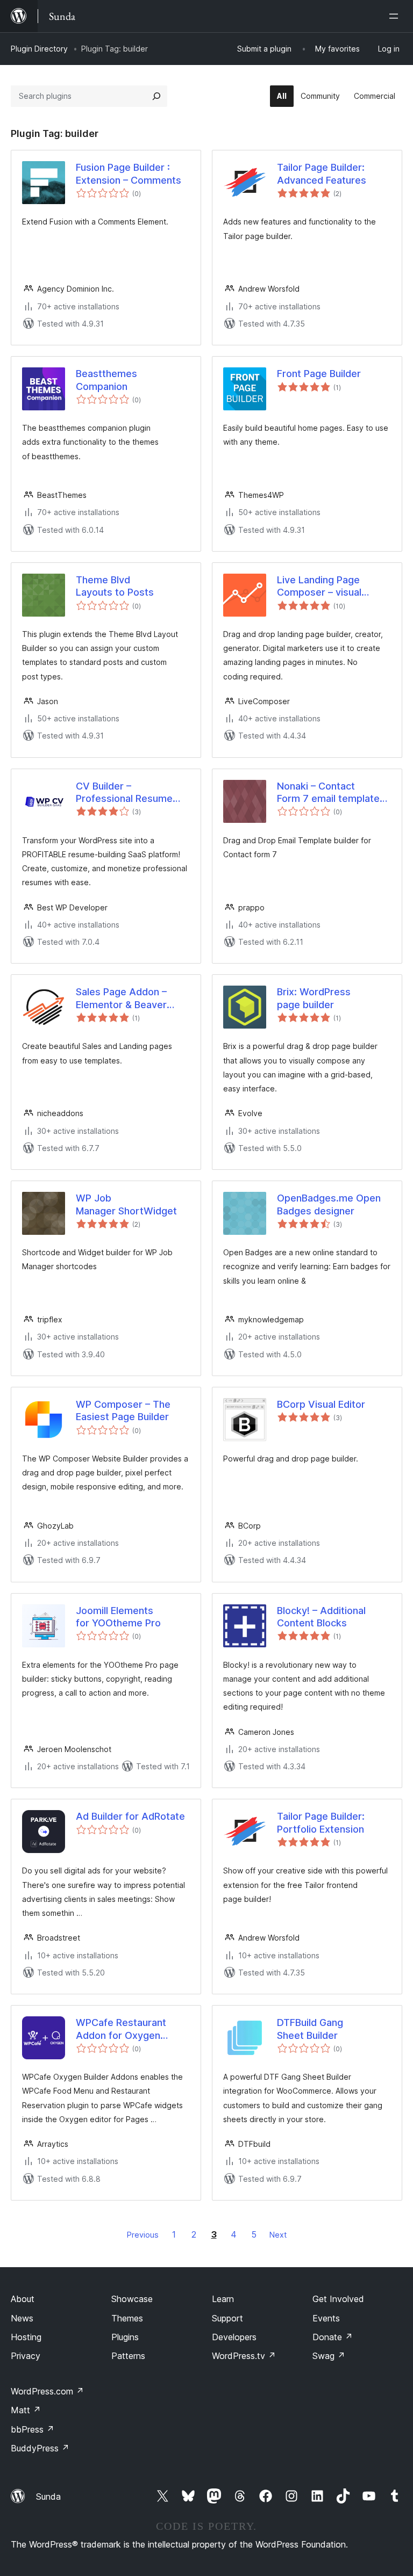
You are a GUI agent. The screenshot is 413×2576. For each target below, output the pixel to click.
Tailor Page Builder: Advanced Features (322, 173)
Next (278, 2235)
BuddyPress (40, 2448)
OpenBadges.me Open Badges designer (329, 1204)
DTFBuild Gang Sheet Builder (310, 2029)
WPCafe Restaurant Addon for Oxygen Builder (121, 2029)
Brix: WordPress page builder (314, 998)
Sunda (48, 2497)
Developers (234, 2337)
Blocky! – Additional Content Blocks (321, 1617)
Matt (26, 2410)
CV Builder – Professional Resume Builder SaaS (124, 793)
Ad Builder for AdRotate (130, 1816)
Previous (143, 2235)
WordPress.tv (244, 2356)
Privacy (26, 2356)
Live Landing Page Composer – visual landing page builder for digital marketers (331, 587)
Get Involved (338, 2299)
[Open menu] (396, 16)
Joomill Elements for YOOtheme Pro (118, 1617)
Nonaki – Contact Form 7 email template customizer (328, 793)
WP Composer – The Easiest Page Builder (123, 1410)
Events (326, 2318)
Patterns (128, 2356)
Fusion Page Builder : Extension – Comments (129, 173)
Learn (223, 2299)
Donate (333, 2337)
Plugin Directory (39, 49)
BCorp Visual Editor (321, 1404)
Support (227, 2318)
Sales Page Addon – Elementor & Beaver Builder (121, 998)
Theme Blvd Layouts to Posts (115, 586)
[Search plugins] (156, 96)
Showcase (132, 2299)
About (23, 2299)
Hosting (26, 2337)
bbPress (33, 2429)
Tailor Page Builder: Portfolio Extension (321, 1822)
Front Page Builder (319, 374)
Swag (329, 2356)
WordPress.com (47, 2391)
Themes (127, 2318)
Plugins (125, 2337)
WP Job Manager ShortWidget (126, 1204)
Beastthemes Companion (106, 380)
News (22, 2318)
